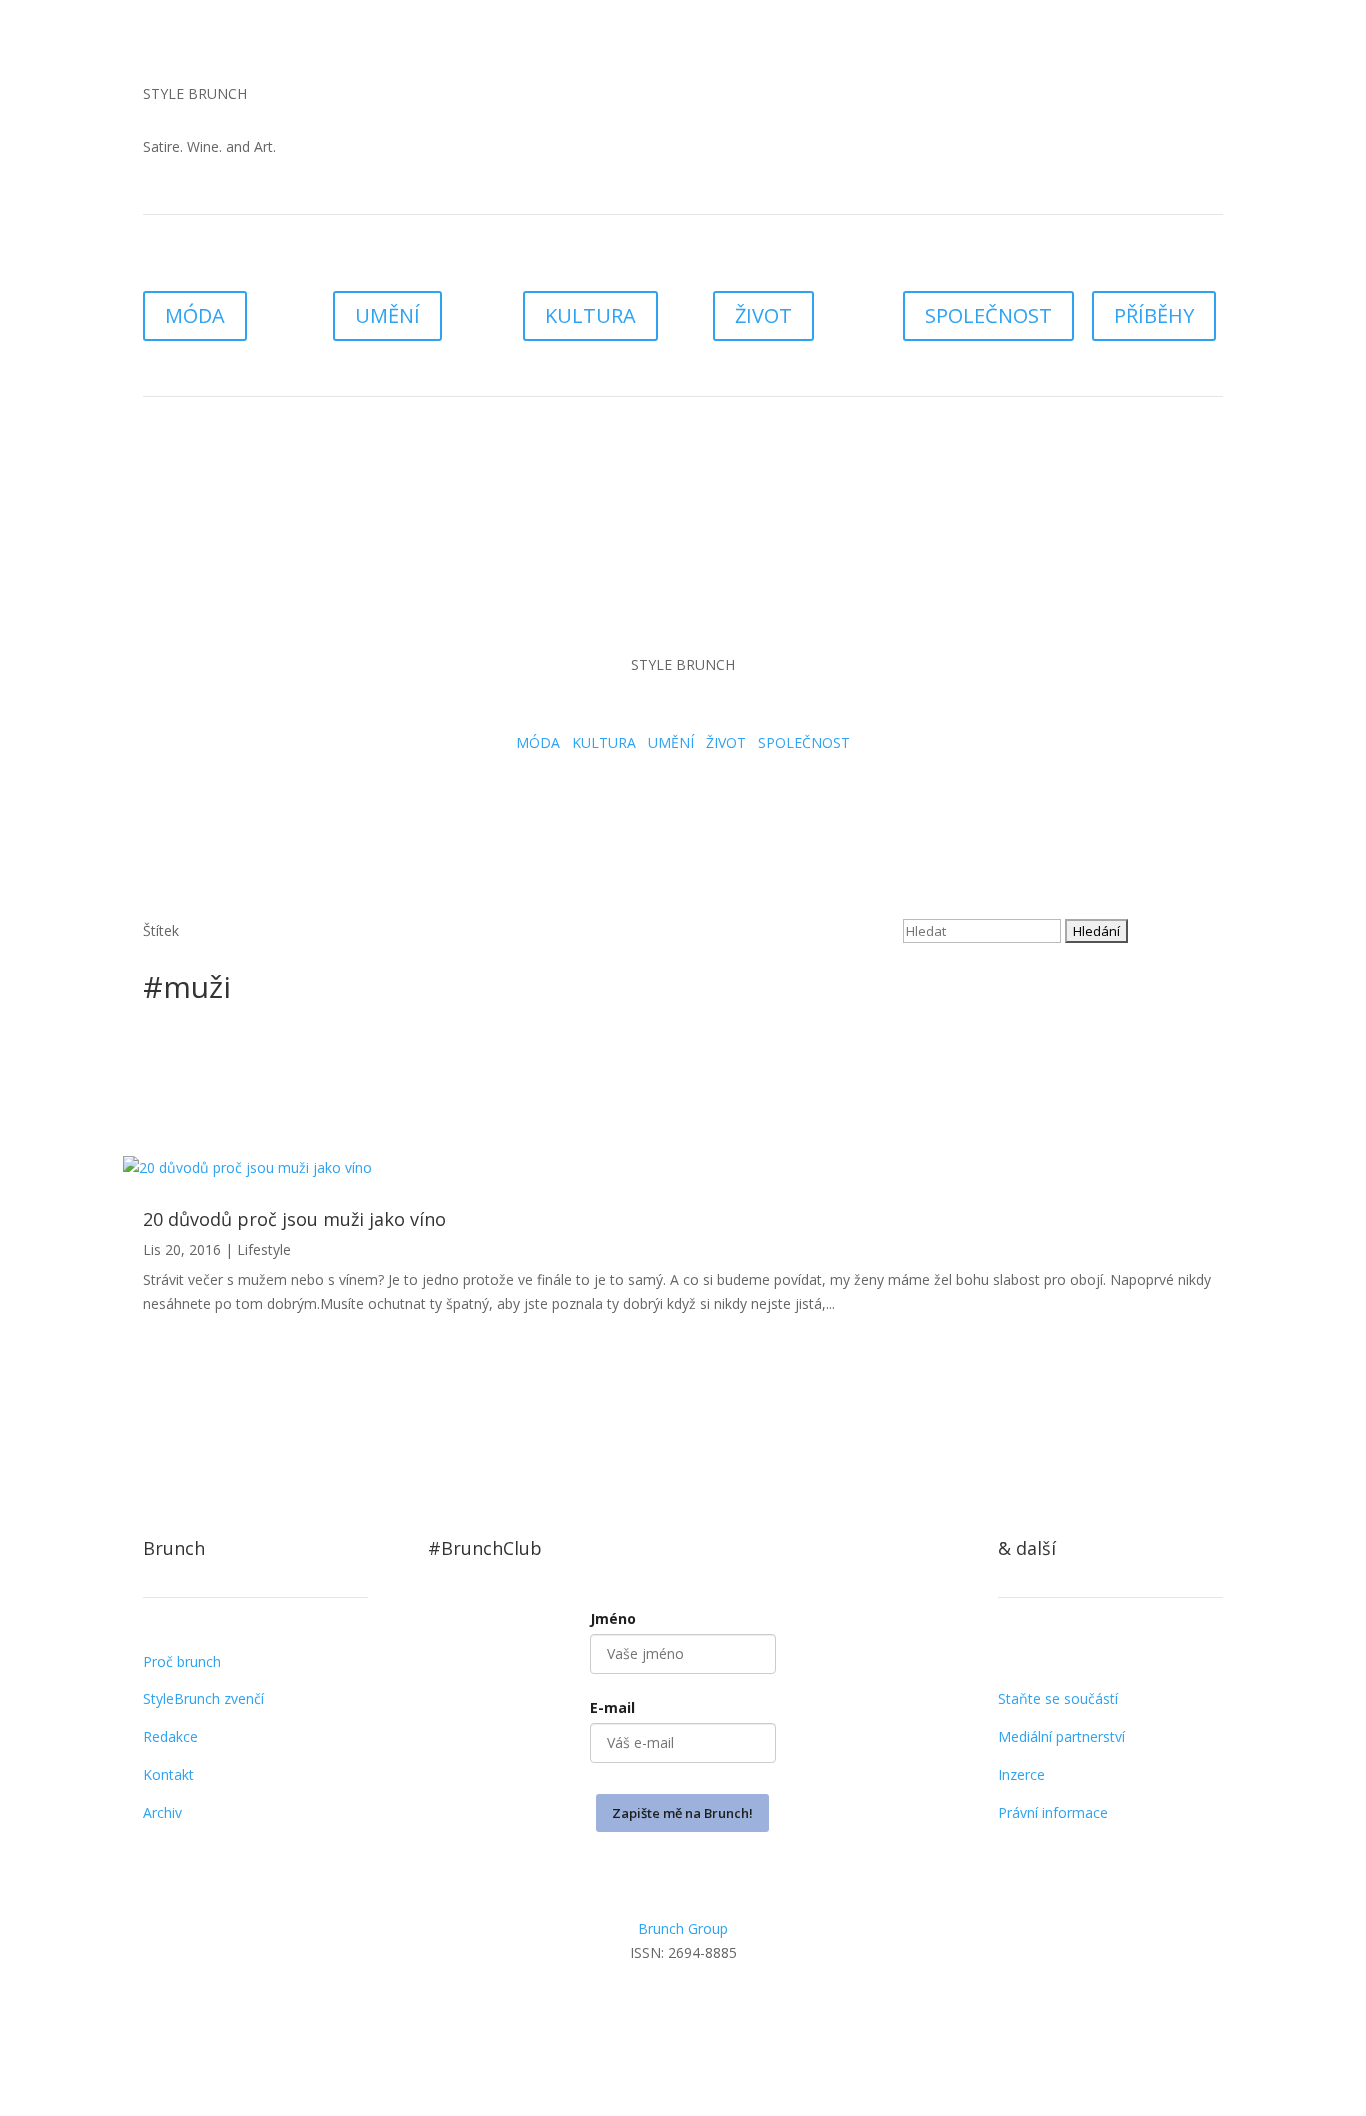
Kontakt (168, 1774)
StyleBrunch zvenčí (203, 1698)
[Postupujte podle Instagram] (1014, 98)
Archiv (162, 1812)
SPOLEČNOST (988, 315)
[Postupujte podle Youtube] (1094, 98)
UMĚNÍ (387, 315)
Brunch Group (683, 1928)
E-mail (612, 1707)
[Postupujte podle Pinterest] (763, 2010)
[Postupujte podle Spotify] (1134, 98)
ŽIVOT (763, 315)
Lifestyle (264, 1249)
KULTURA (590, 315)
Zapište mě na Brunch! (682, 1813)
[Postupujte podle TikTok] (1054, 98)
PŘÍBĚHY (1154, 315)
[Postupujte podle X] (723, 2010)
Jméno (613, 1618)
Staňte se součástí (1058, 1698)
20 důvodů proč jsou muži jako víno (294, 1219)
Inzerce (1021, 1774)
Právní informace (1053, 1812)
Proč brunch (182, 1661)
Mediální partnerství (1061, 1736)
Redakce (170, 1736)
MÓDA (195, 315)
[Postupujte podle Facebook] (683, 2010)
